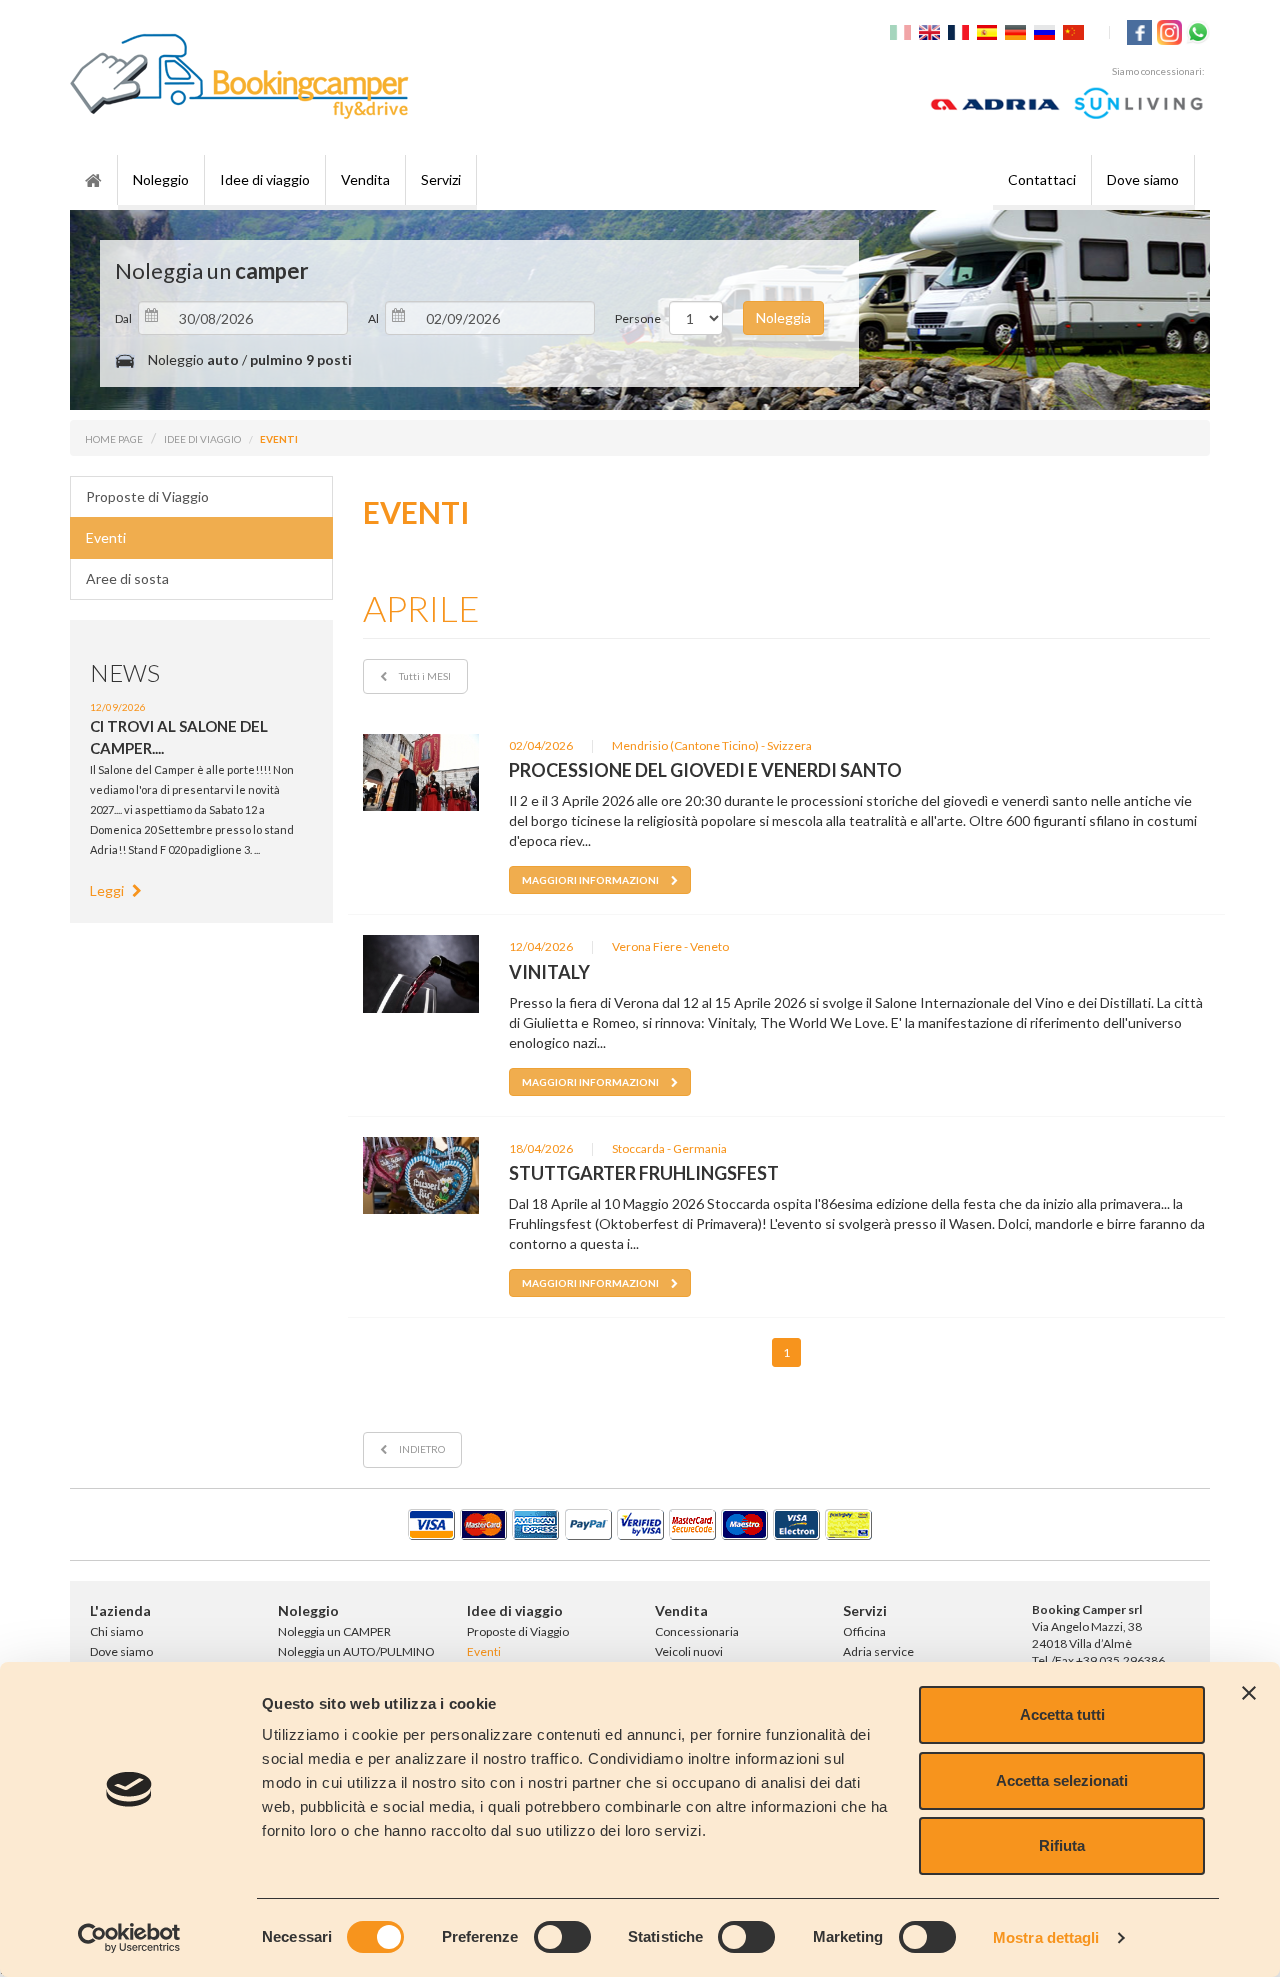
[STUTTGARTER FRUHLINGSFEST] (421, 1175)
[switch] (562, 1937)
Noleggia (783, 317)
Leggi (108, 890)
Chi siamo (116, 1631)
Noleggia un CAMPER (334, 1631)
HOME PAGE (114, 439)
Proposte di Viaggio (147, 496)
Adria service (878, 1651)
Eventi (106, 537)
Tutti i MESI (424, 676)
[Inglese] (932, 30)
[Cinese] (1076, 30)
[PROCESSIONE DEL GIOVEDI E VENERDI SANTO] (421, 772)
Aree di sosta (127, 578)
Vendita (365, 179)
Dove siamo (1143, 179)
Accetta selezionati (1062, 1780)
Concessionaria (697, 1631)
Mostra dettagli (1046, 1937)
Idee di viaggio (265, 179)
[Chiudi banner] (1249, 1693)
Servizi (441, 179)
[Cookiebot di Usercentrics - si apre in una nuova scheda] (129, 1938)
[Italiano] (903, 30)
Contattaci (1042, 179)
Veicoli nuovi (689, 1651)
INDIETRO (421, 1449)
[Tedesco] (1018, 30)
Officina (864, 1631)
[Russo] (1047, 30)
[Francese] (961, 30)
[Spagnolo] (990, 30)
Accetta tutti (1062, 1714)
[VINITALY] (421, 973)
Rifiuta (1062, 1845)
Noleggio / (248, 359)
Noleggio (161, 179)
